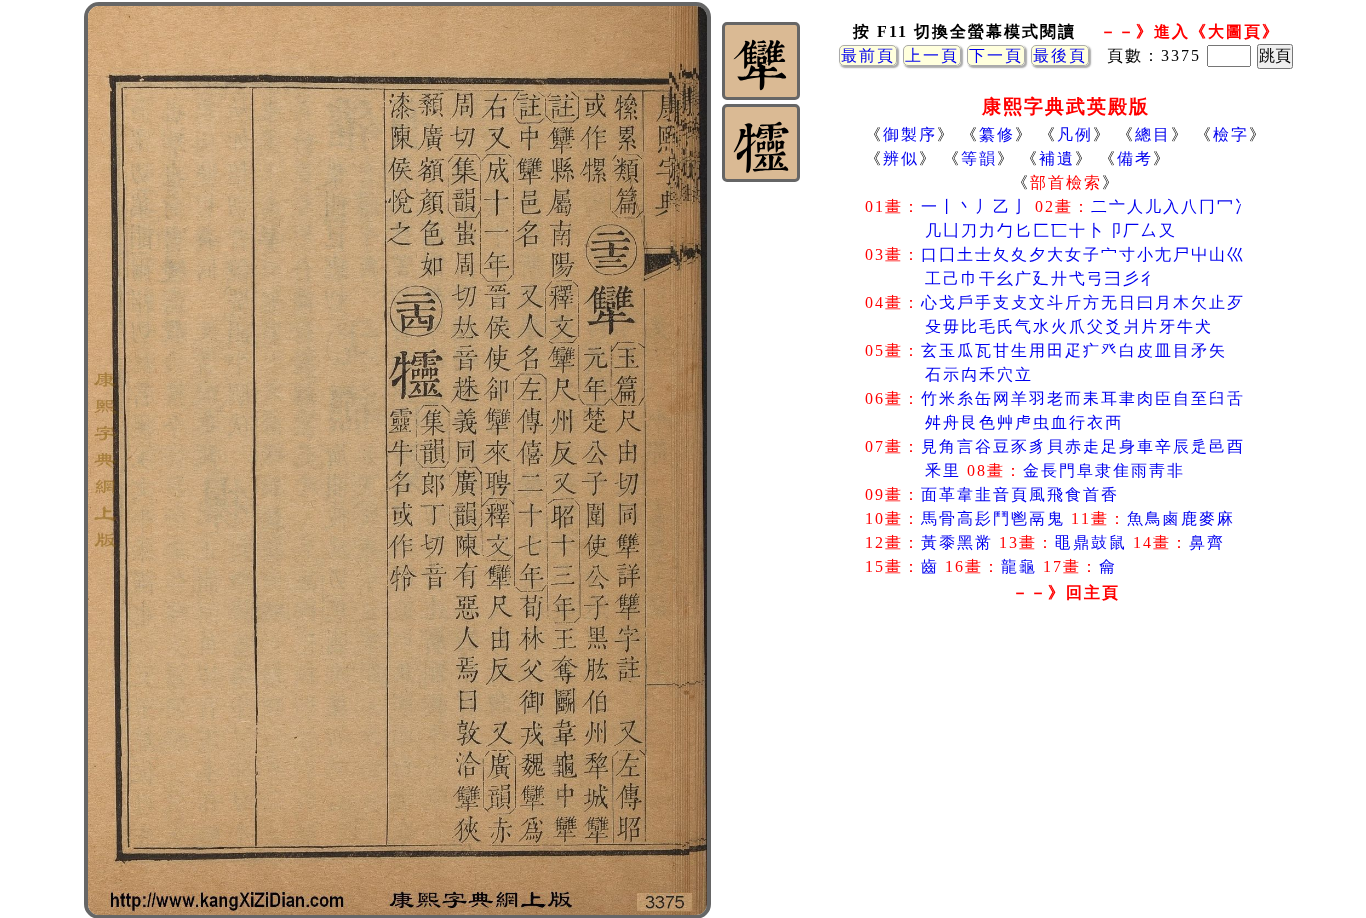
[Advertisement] (1066, 769)
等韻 (979, 158)
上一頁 (932, 55)
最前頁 (868, 55)
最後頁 (1060, 55)
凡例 (1075, 134)
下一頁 (996, 55)
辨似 (901, 158)
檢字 (1231, 134)
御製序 (910, 134)
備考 (1135, 158)
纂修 (997, 134)
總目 (1153, 134)
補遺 (1057, 158)
